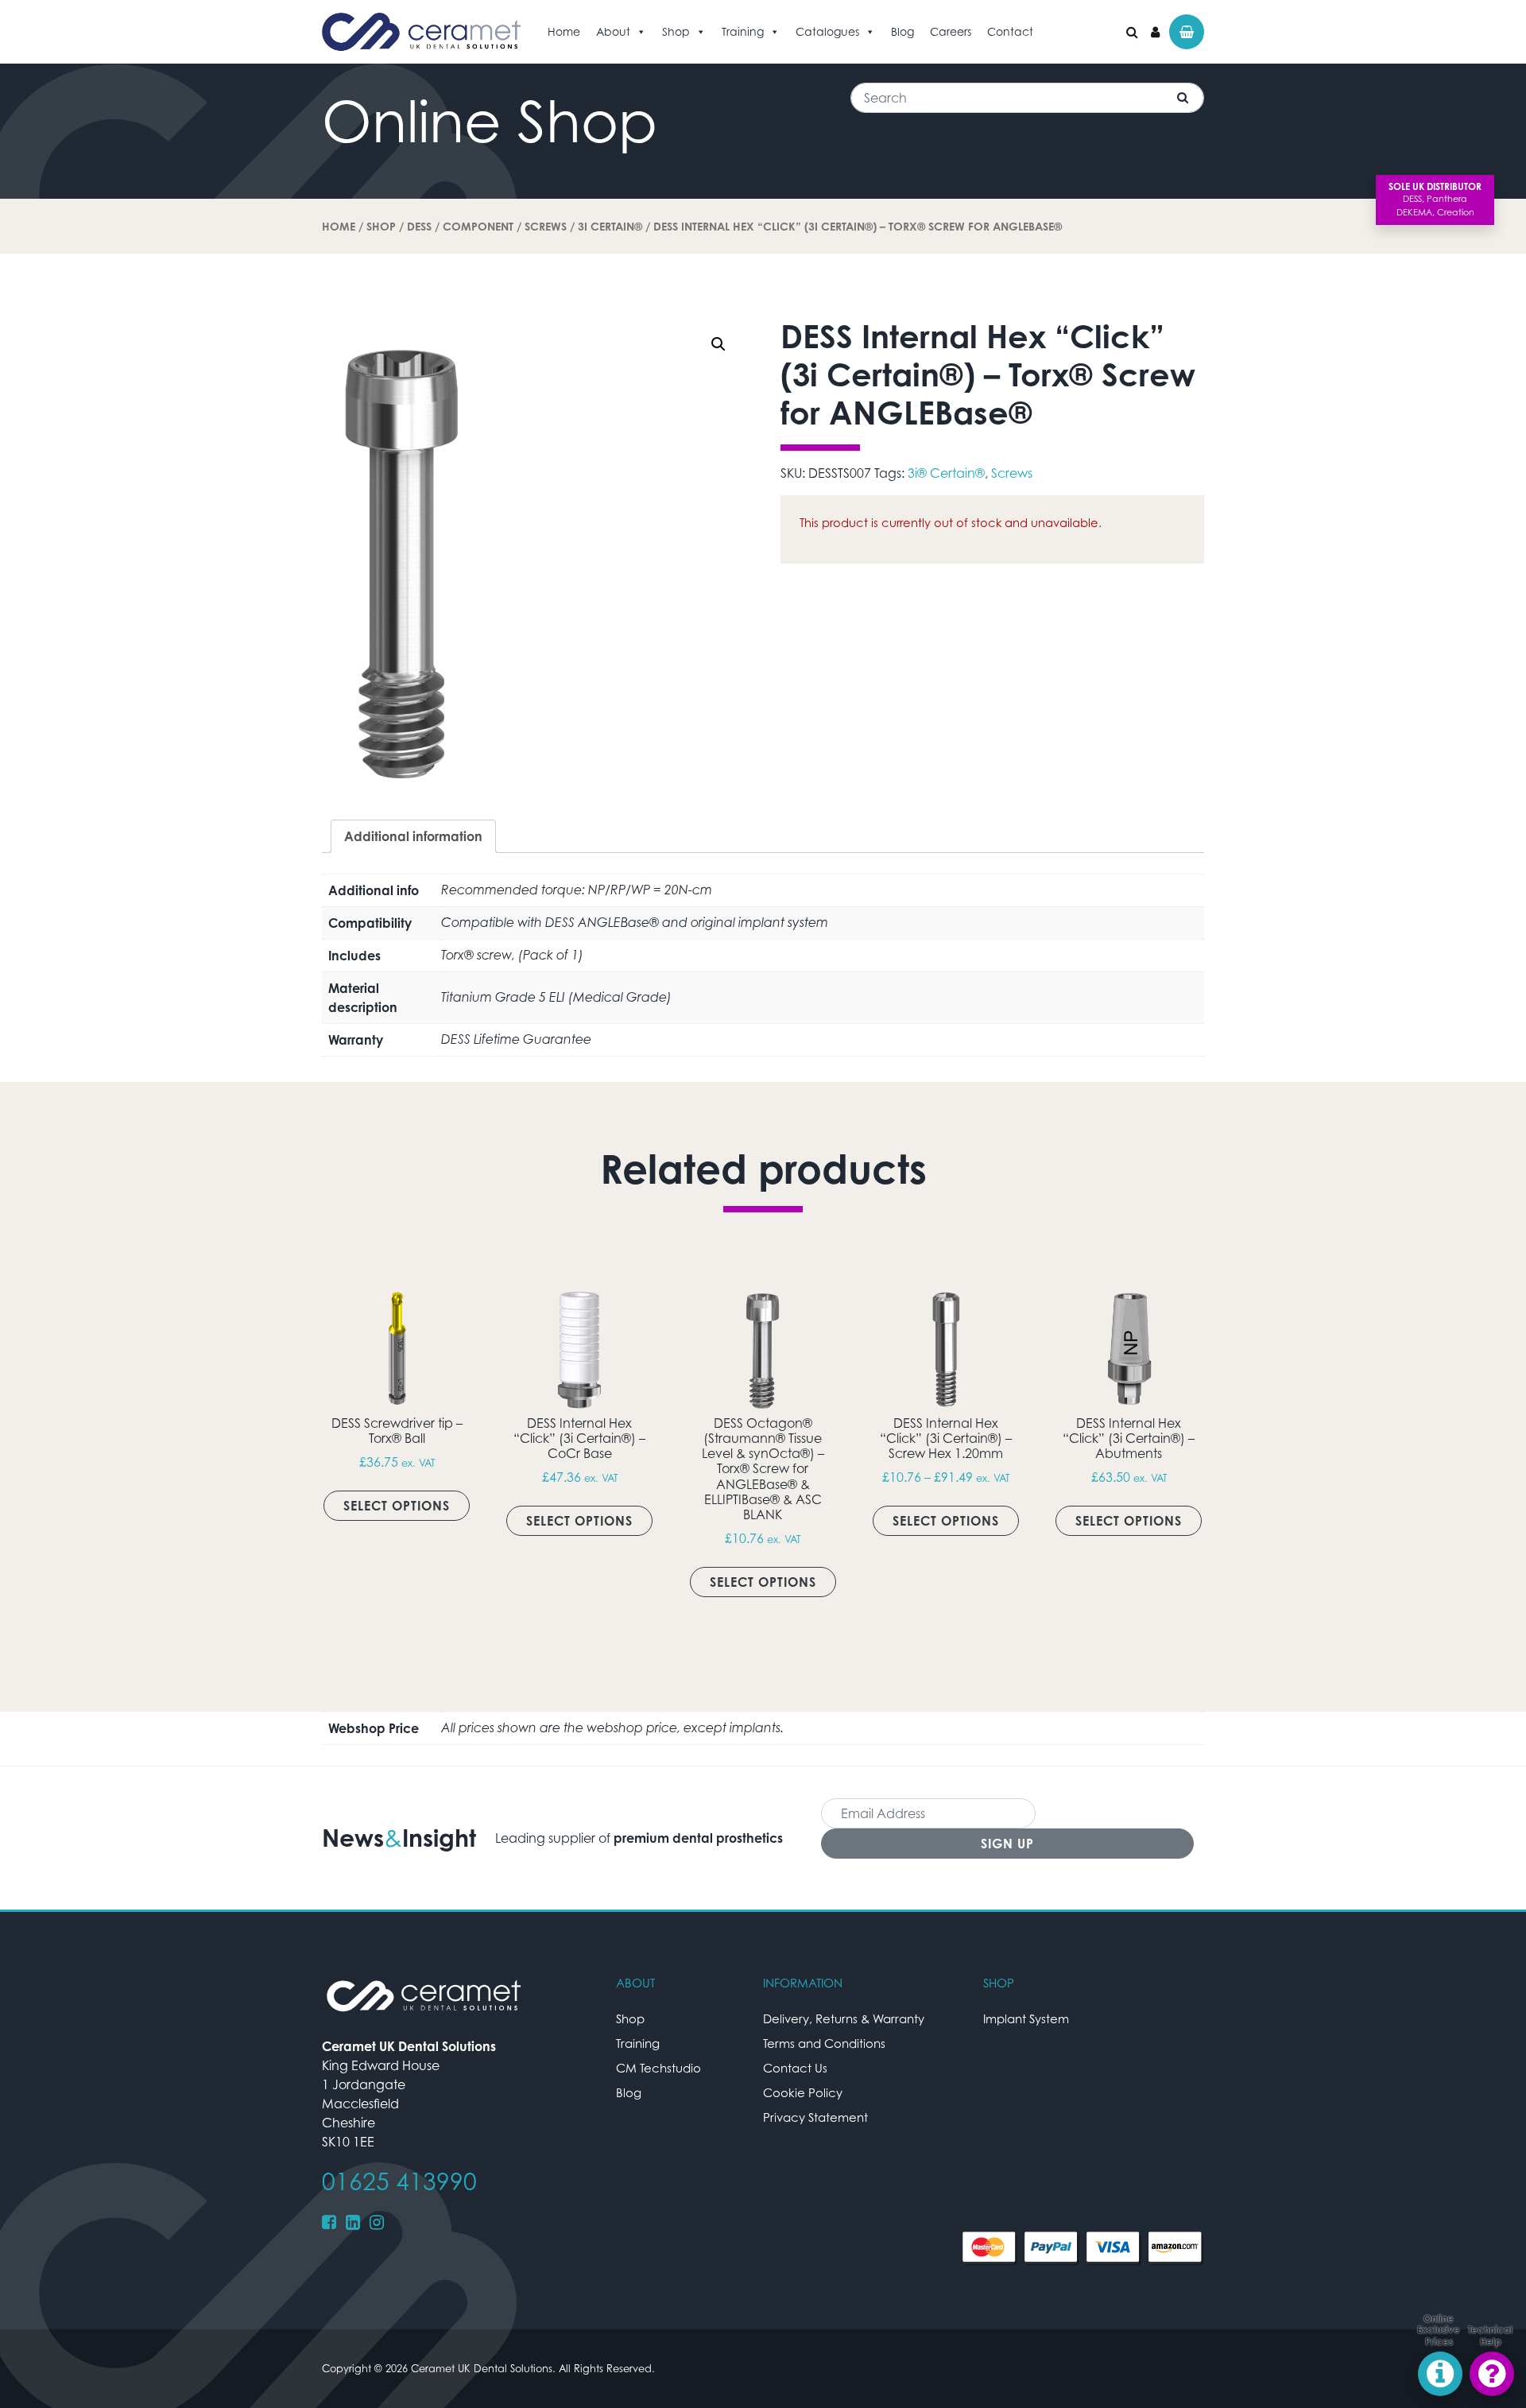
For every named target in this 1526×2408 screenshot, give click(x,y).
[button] (718, 344)
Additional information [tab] (413, 836)
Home (564, 31)
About (613, 31)
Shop (676, 31)
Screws (546, 226)
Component (478, 226)
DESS (419, 226)
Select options (397, 1506)
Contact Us (795, 2068)
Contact (1010, 31)
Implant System (1026, 2018)
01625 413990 (399, 2181)
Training (743, 31)
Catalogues (827, 31)
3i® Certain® (946, 473)
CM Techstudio (658, 2068)
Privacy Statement (815, 2117)
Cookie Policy (803, 2092)
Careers (951, 31)
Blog (902, 31)
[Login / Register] (1155, 32)
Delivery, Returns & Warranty (844, 2018)
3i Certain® (610, 226)
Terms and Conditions (824, 2043)
